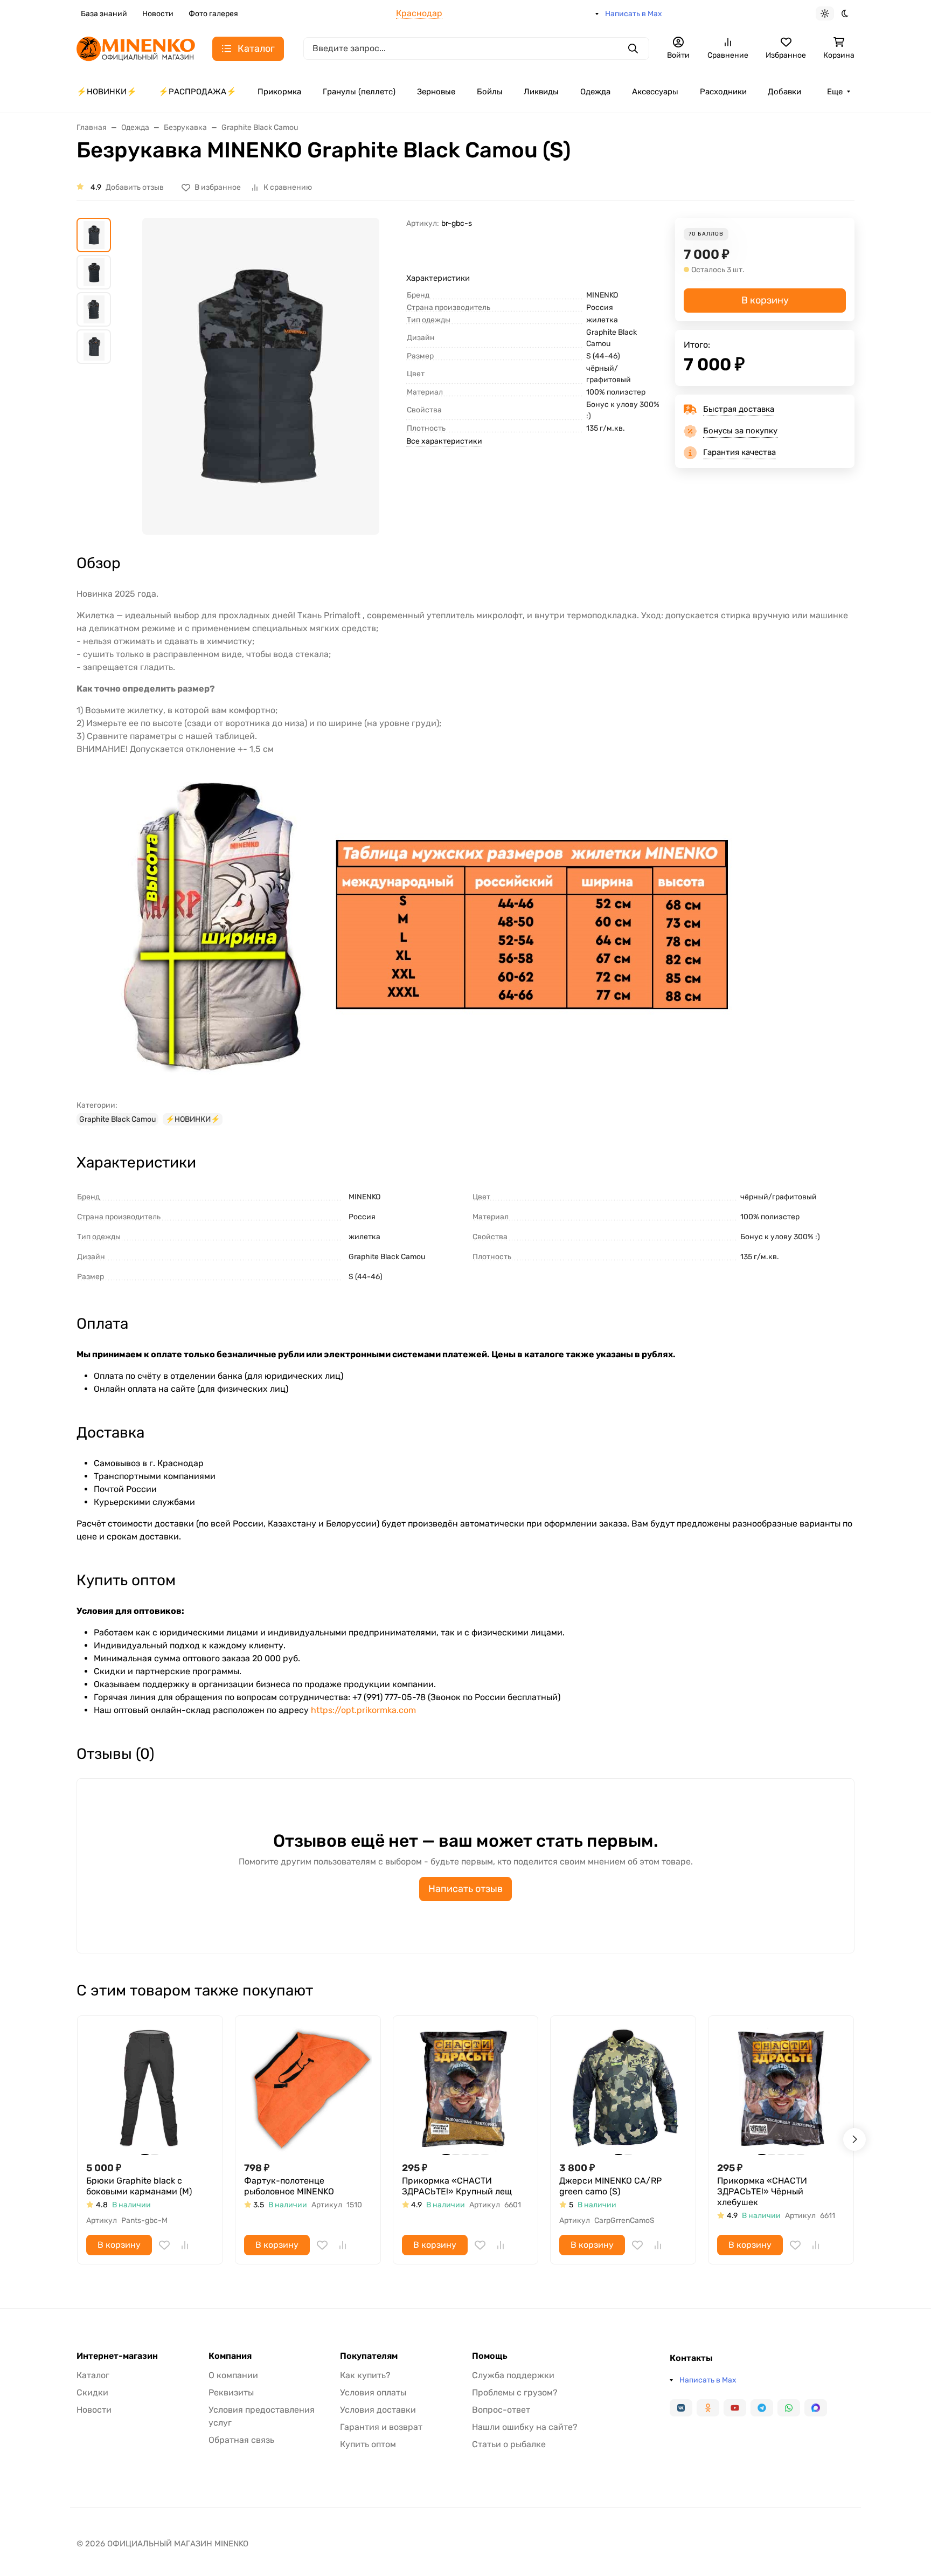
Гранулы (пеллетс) (359, 92)
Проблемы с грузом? (515, 2392)
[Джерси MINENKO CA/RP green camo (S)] (623, 2088)
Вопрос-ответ (501, 2410)
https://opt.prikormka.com (363, 1710)
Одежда (595, 92)
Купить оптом (368, 2444)
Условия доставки (378, 2410)
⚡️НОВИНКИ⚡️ (107, 92)
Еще (835, 92)
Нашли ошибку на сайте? (525, 2427)
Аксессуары (655, 92)
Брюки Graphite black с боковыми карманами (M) (139, 2186)
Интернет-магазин (117, 2356)
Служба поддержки (513, 2375)
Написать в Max (634, 14)
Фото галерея (213, 14)
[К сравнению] (185, 2245)
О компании (233, 2375)
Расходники (723, 92)
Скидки (92, 2392)
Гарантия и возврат (381, 2427)
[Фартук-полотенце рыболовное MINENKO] (308, 2088)
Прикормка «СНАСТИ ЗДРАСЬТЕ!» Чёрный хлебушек (762, 2191)
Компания (230, 2356)
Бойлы (490, 92)
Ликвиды (541, 92)
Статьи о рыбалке (509, 2444)
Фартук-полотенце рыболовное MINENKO (289, 2186)
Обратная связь (241, 2440)
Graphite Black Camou (117, 1119)
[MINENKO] (136, 48)
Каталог (93, 2375)
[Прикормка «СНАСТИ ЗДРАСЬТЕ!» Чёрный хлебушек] (781, 2088)
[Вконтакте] (681, 2408)
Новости (158, 14)
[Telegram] (762, 2408)
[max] (816, 2408)
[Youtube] (735, 2408)
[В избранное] (164, 2245)
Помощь (490, 2356)
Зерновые (436, 92)
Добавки (784, 92)
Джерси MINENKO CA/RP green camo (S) (610, 2186)
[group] (261, 376)
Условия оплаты (373, 2392)
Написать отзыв (465, 1889)
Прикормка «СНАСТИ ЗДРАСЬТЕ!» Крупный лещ (457, 2186)
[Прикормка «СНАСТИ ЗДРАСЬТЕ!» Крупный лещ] (466, 2088)
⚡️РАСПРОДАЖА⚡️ (197, 92)
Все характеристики (444, 441)
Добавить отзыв (135, 187)
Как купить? (365, 2375)
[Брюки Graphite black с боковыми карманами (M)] (150, 2088)
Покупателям (369, 2356)
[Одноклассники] (708, 2408)
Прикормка (279, 92)
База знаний (104, 14)
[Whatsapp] (789, 2408)
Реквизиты (231, 2392)
